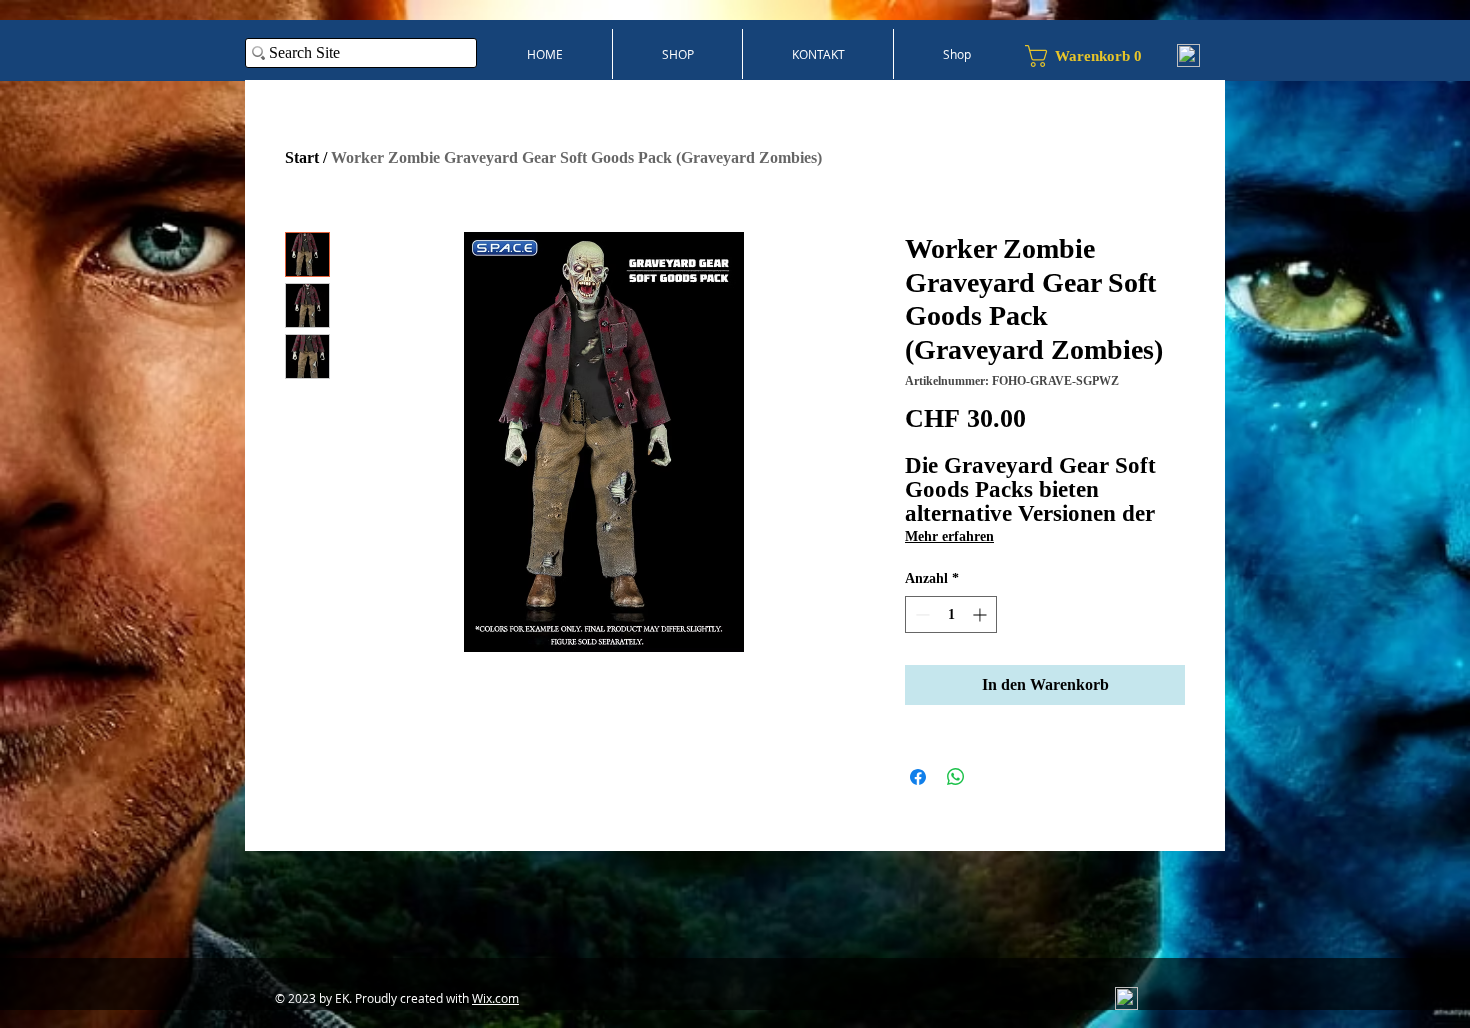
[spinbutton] (951, 614)
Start (302, 157)
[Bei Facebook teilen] (918, 777)
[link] (1091, 56)
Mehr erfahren (949, 536)
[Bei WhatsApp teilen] (956, 777)
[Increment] (981, 614)
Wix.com (495, 998)
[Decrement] (920, 614)
